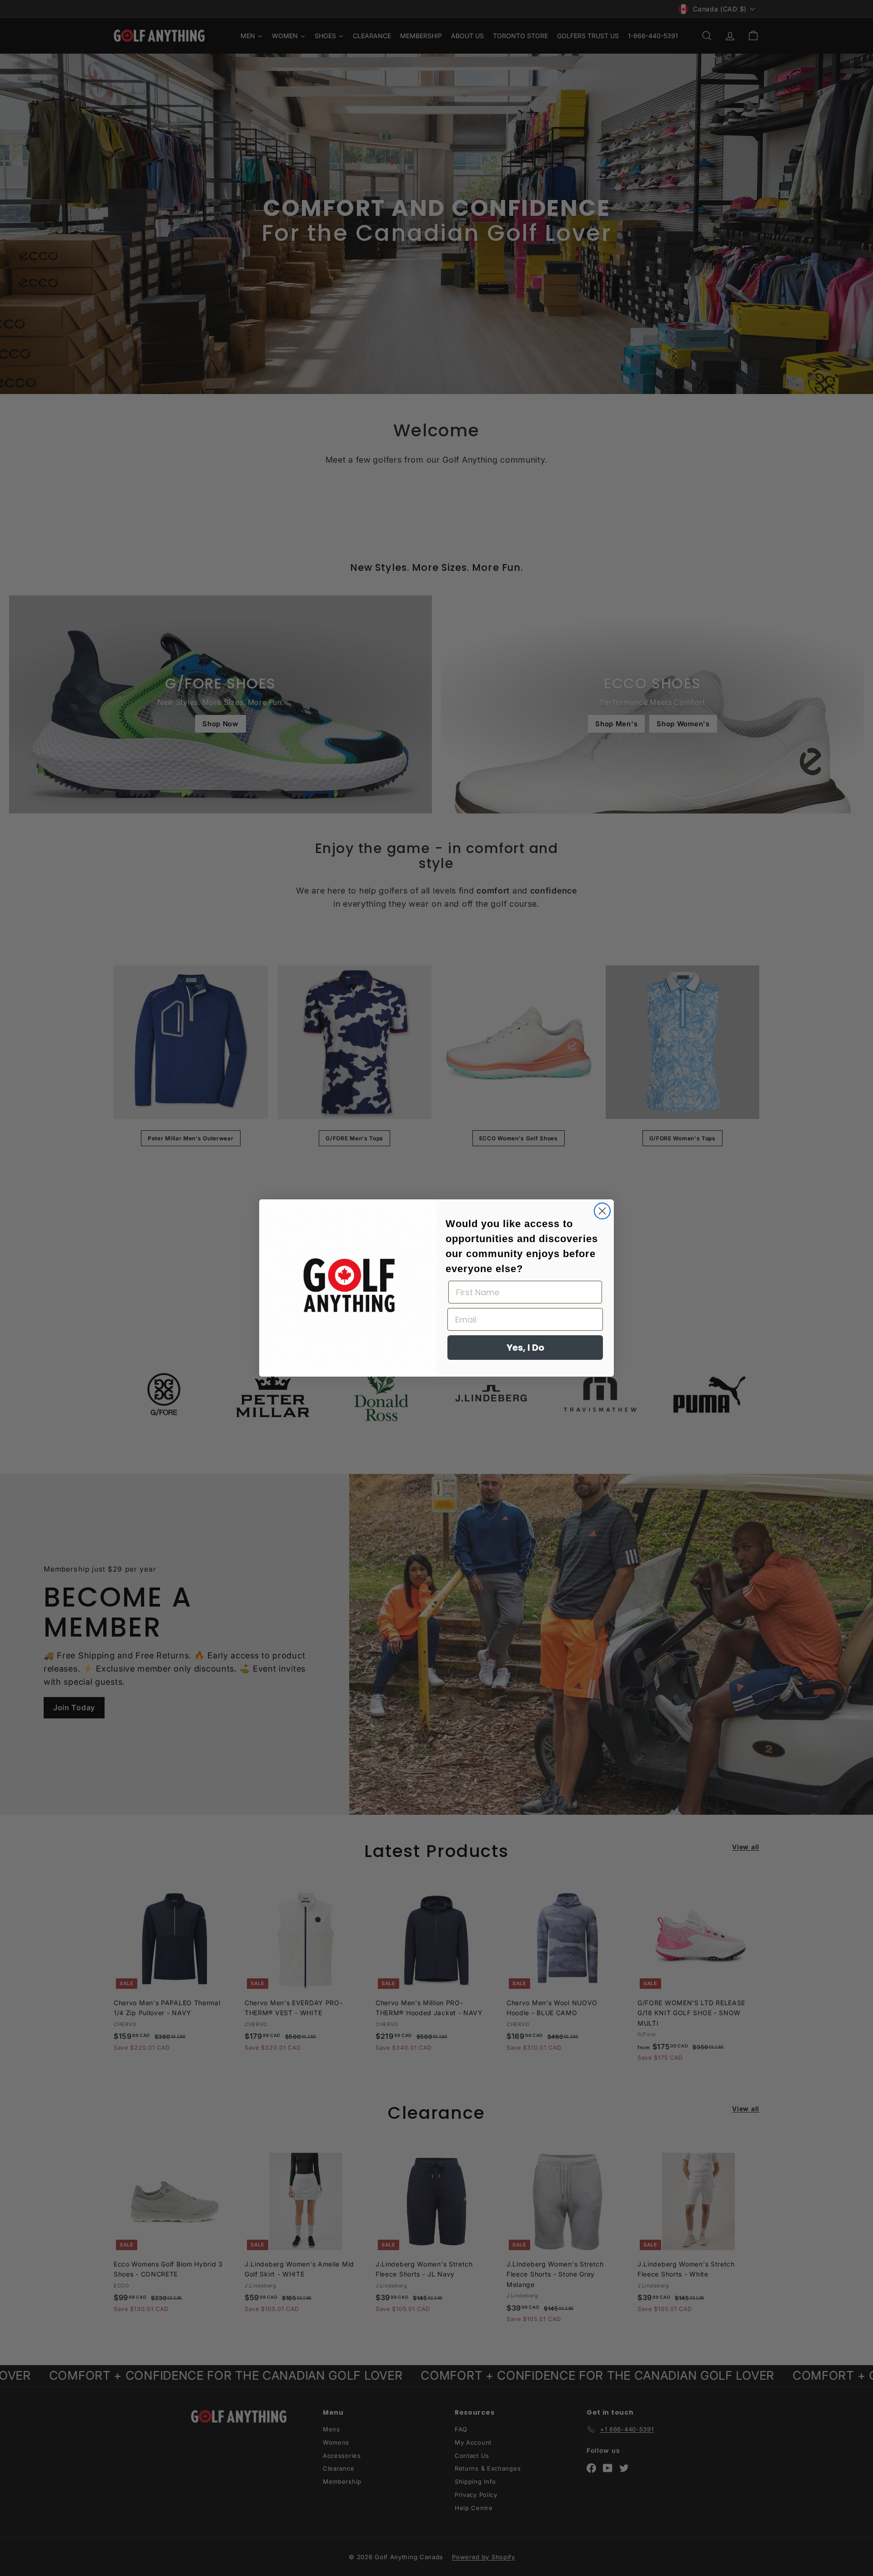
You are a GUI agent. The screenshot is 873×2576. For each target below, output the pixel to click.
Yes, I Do (525, 1348)
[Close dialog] (602, 1211)
